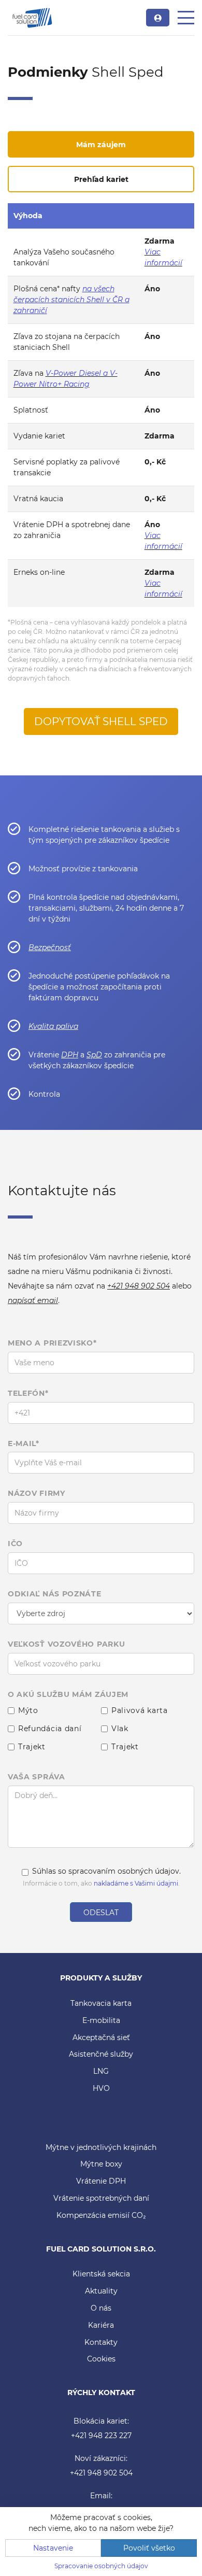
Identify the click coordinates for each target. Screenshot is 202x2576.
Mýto (28, 1711)
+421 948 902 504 (139, 1286)
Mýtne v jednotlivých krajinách (101, 2147)
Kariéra (101, 2325)
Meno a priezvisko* (52, 1343)
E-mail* (24, 1444)
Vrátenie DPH (101, 2181)
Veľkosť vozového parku (66, 1644)
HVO (101, 2088)
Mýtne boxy (101, 2164)
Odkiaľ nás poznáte (55, 1594)
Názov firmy (37, 1494)
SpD (94, 1055)
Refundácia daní (50, 1729)
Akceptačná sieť (101, 2037)
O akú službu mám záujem (68, 1695)
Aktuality (101, 2291)
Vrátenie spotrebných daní (101, 2198)
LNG (101, 2071)
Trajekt (32, 1747)
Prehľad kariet (101, 179)
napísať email (33, 1300)
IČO (15, 1544)
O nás (101, 2308)
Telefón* (28, 1393)
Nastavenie (53, 2548)
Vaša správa (37, 1777)
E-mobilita (101, 2020)
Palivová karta (140, 1711)
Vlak (120, 1729)
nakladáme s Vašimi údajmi (136, 1883)
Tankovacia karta (101, 2003)
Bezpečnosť (50, 947)
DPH (70, 1055)
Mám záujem (101, 145)
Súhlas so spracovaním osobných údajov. (106, 1871)
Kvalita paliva (53, 1026)
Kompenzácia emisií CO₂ (101, 2215)
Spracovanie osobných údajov (101, 2566)
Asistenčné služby (101, 2054)
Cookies (101, 2359)
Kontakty (101, 2342)
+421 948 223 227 (101, 2436)
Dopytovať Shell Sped (101, 721)
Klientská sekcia (101, 2274)
